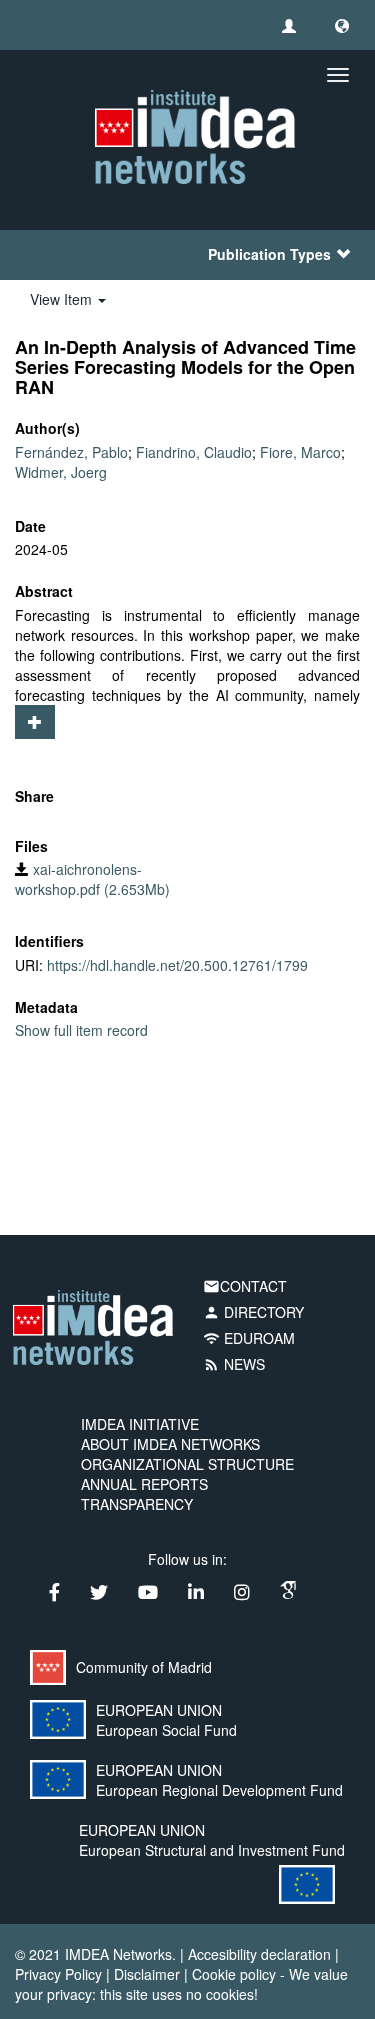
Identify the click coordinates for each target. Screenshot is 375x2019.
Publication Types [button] (269, 254)
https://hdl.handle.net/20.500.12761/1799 (177, 965)
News (234, 1364)
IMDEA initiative (140, 1424)
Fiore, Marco (300, 452)
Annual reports (144, 1484)
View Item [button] (63, 299)
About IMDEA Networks (170, 1444)
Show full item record (81, 1030)
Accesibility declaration (259, 1954)
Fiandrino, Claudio (194, 452)
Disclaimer (147, 1974)
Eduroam (249, 1338)
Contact (245, 1286)
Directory (253, 1312)
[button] (342, 25)
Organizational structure (187, 1464)
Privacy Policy (58, 1974)
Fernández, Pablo (71, 452)
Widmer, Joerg (61, 472)
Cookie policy (234, 1974)
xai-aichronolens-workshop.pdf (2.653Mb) (92, 879)
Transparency (137, 1504)
